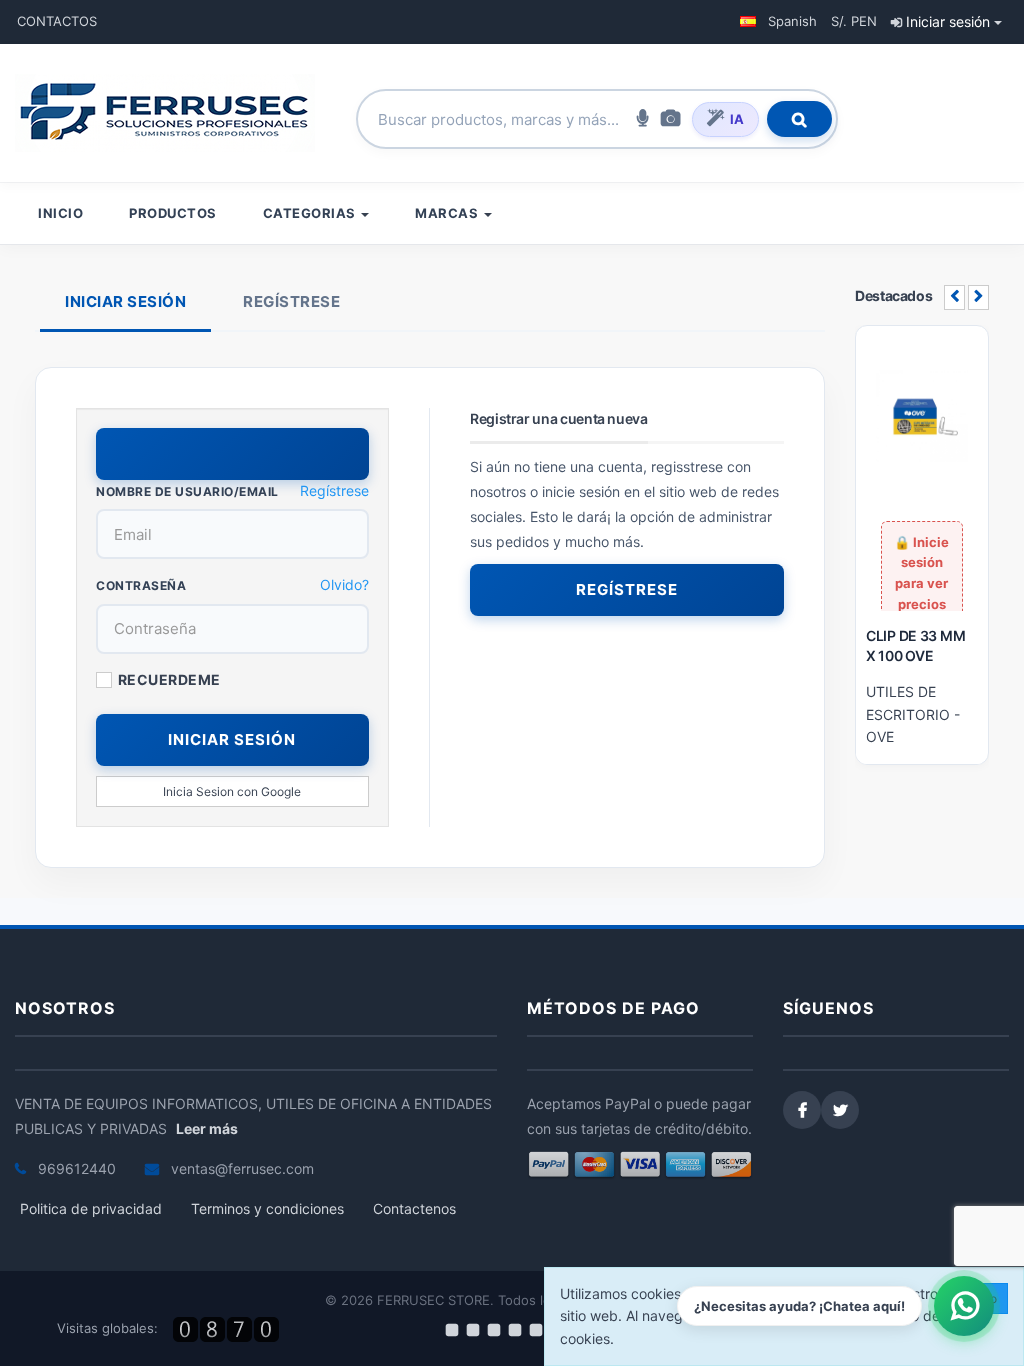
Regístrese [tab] (291, 301)
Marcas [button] (448, 213)
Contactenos (414, 1208)
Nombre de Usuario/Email (187, 491)
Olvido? (344, 584)
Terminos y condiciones (267, 1208)
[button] (778, 21)
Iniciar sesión (948, 21)
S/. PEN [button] (854, 21)
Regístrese (334, 490)
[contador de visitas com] (228, 1329)
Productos (173, 213)
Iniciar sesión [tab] (125, 301)
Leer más (207, 1128)
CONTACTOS (57, 21)
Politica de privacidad (91, 1208)
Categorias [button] (311, 213)
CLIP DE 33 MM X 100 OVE (915, 645)
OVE (880, 736)
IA (737, 119)
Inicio (60, 213)
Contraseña (141, 585)
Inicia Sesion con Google (232, 791)
